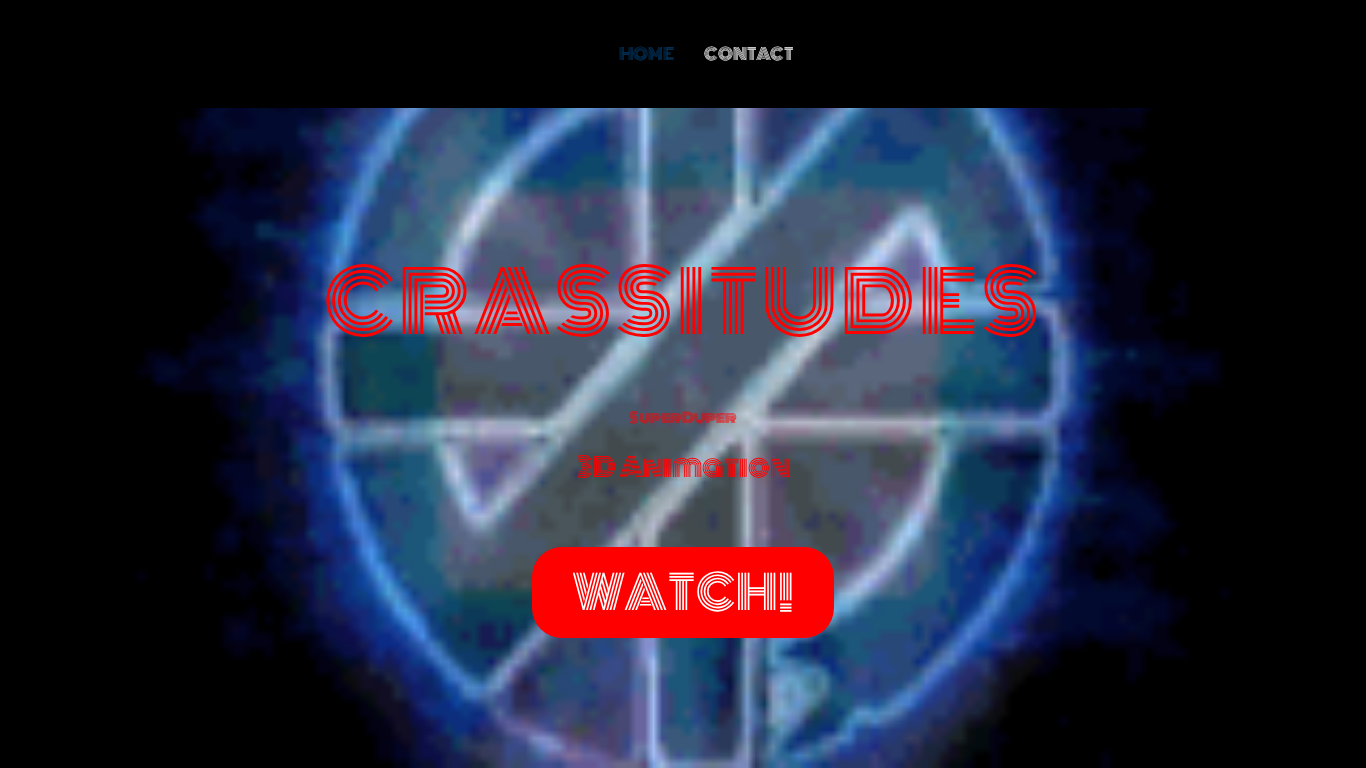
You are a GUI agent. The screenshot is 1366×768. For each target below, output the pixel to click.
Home (646, 54)
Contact (748, 54)
